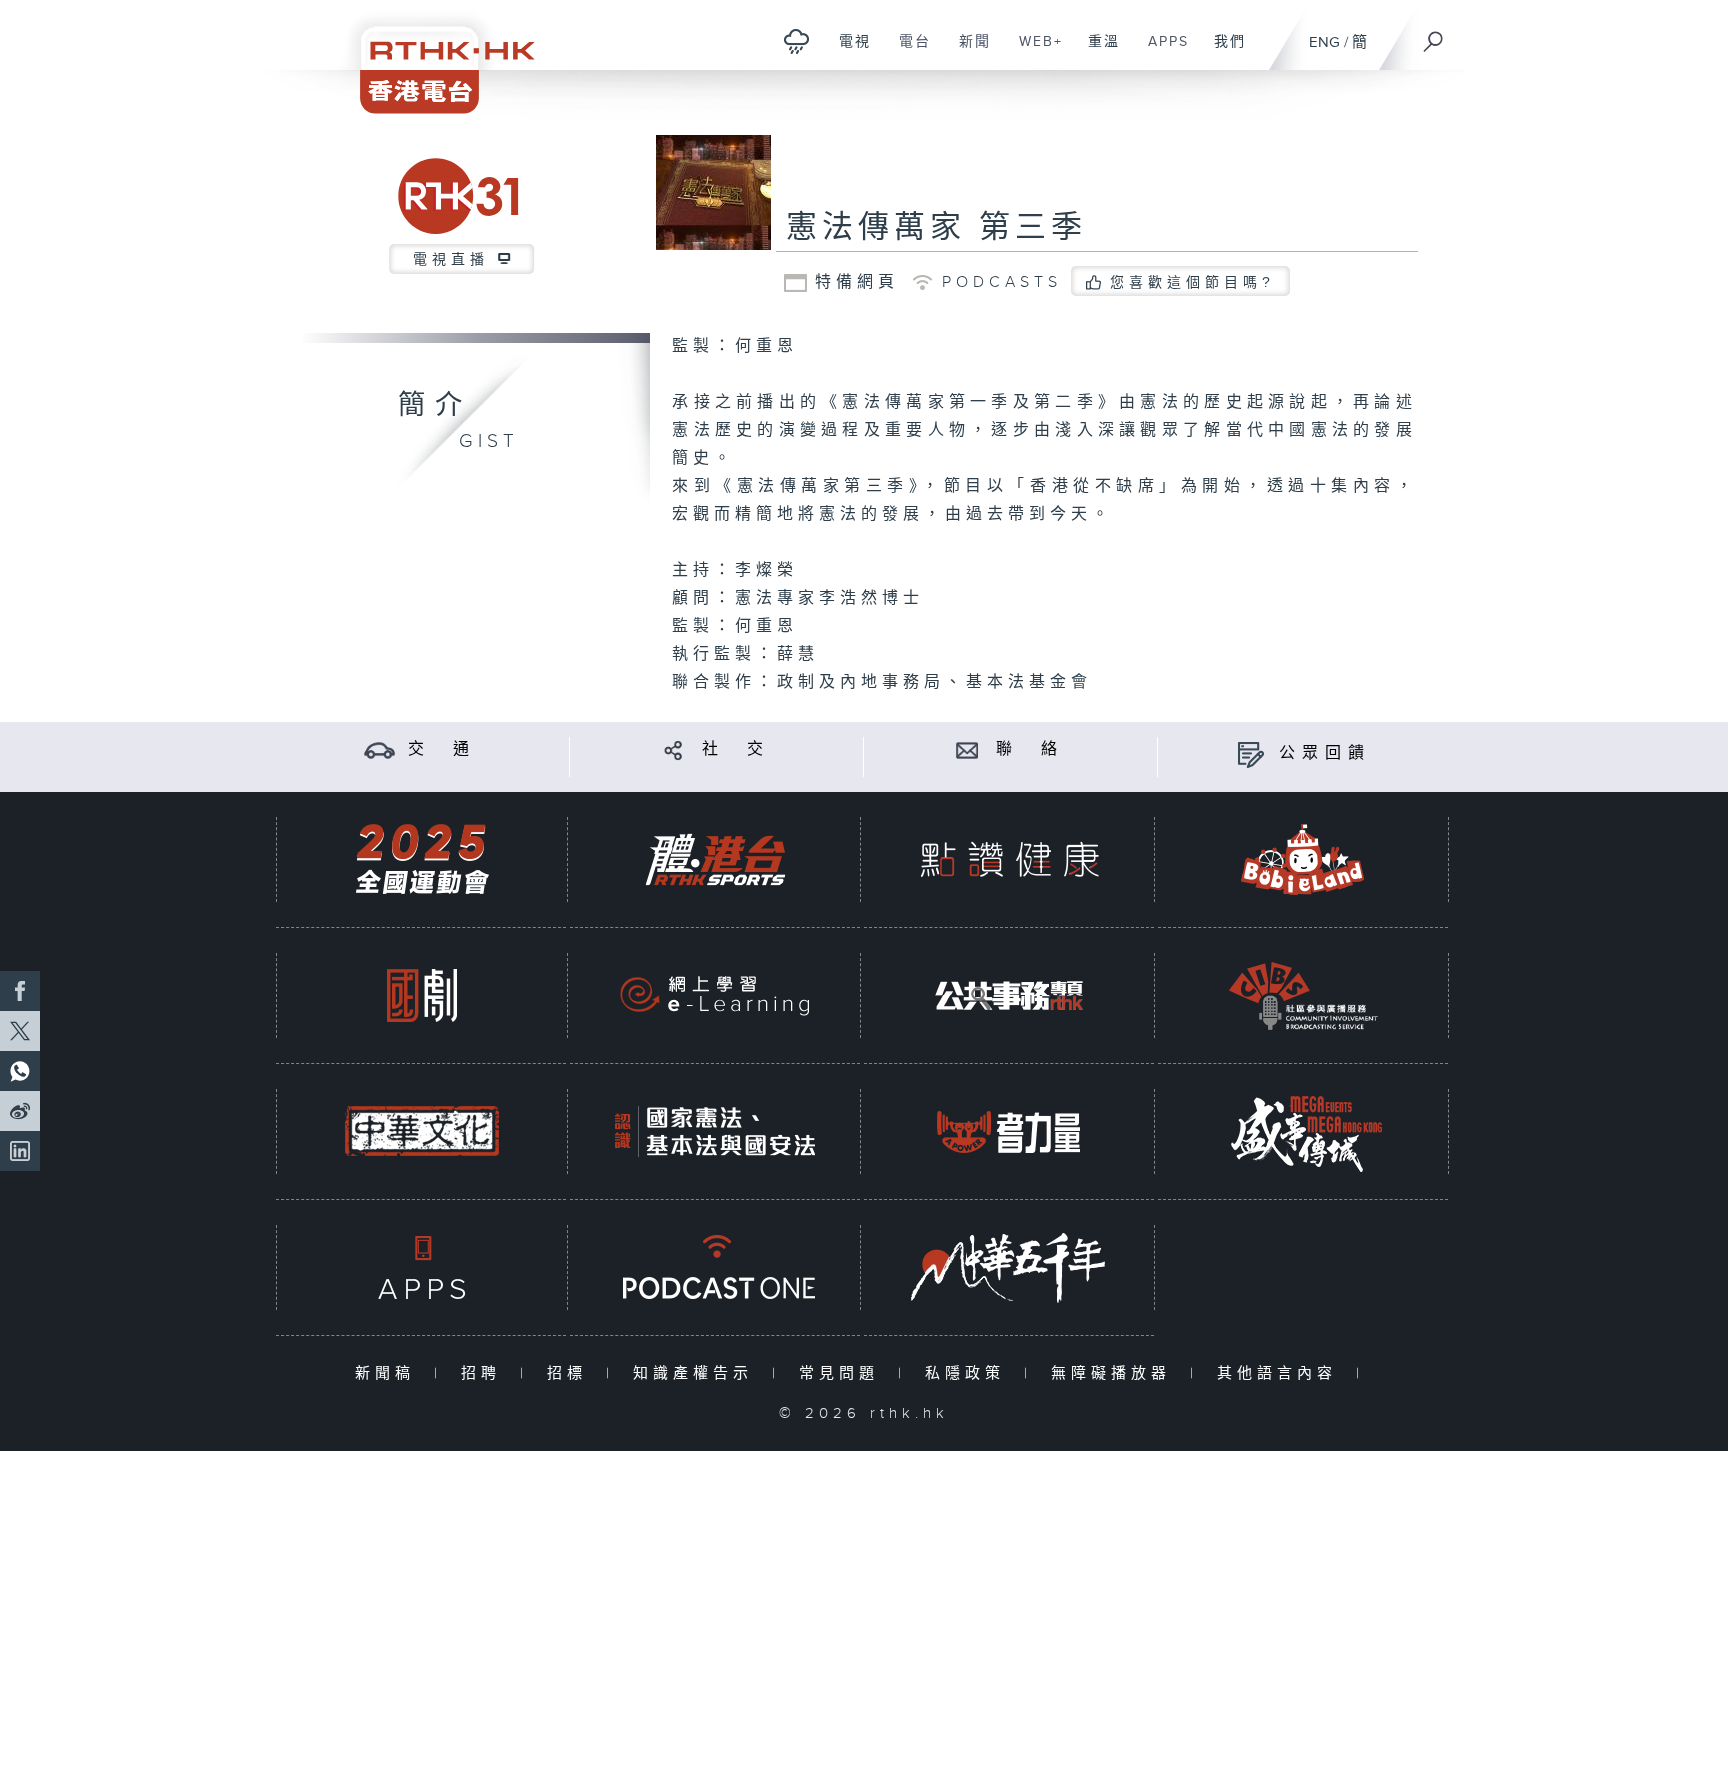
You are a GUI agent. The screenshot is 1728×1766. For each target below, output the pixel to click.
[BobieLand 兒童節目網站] (1303, 859)
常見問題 (843, 1373)
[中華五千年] (1009, 1267)
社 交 (736, 749)
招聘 (485, 1373)
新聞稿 (389, 1373)
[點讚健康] (1009, 859)
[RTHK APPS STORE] (422, 1267)
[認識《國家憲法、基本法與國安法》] (715, 1131)
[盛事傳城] (1303, 1131)
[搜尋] (1434, 35)
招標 (571, 1373)
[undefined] (796, 40)
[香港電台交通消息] (379, 749)
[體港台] (715, 859)
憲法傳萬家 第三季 (936, 228)
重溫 (1096, 52)
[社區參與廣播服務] (1303, 995)
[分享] (673, 749)
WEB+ (1033, 52)
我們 (1222, 52)
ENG (1324, 42)
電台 (907, 52)
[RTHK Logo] (434, 56)
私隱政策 (969, 1373)
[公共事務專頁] (1009, 995)
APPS (1161, 52)
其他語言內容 (1281, 1373)
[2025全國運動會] (422, 859)
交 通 (442, 749)
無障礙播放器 (1115, 1373)
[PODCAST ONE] (715, 1267)
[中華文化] (422, 1131)
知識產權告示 (697, 1373)
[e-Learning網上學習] (715, 995)
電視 (847, 52)
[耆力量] (1009, 1131)
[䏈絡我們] (967, 749)
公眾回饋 (1325, 753)
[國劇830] (422, 995)
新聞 (967, 52)
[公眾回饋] (1250, 753)
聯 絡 (1030, 749)
